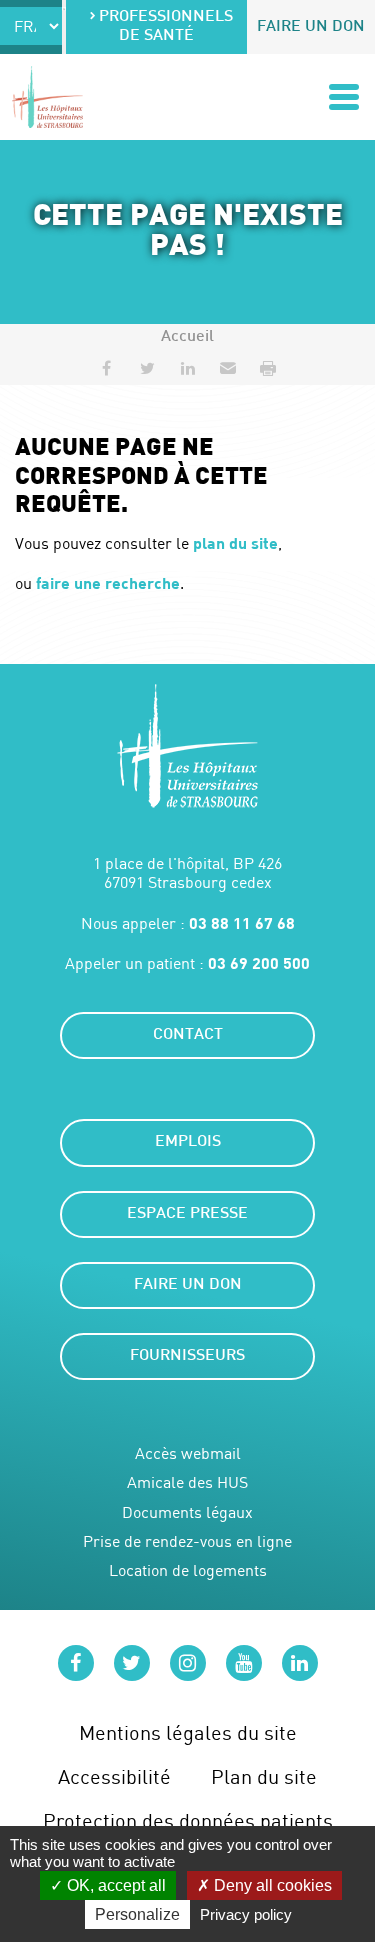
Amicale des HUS (187, 1482)
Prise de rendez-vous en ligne (187, 1541)
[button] (228, 368)
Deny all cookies (271, 1885)
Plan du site (264, 1776)
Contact (188, 1035)
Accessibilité (114, 1776)
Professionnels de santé (166, 27)
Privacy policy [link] (246, 1914)
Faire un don (311, 27)
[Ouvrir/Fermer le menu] (344, 97)
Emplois (188, 1142)
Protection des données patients (188, 1820)
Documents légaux (187, 1512)
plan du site (235, 542)
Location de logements (188, 1570)
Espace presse (187, 1214)
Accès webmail (188, 1453)
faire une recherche (108, 582)
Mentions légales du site (188, 1732)
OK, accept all (114, 1885)
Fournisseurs (187, 1356)
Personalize (137, 1914)
